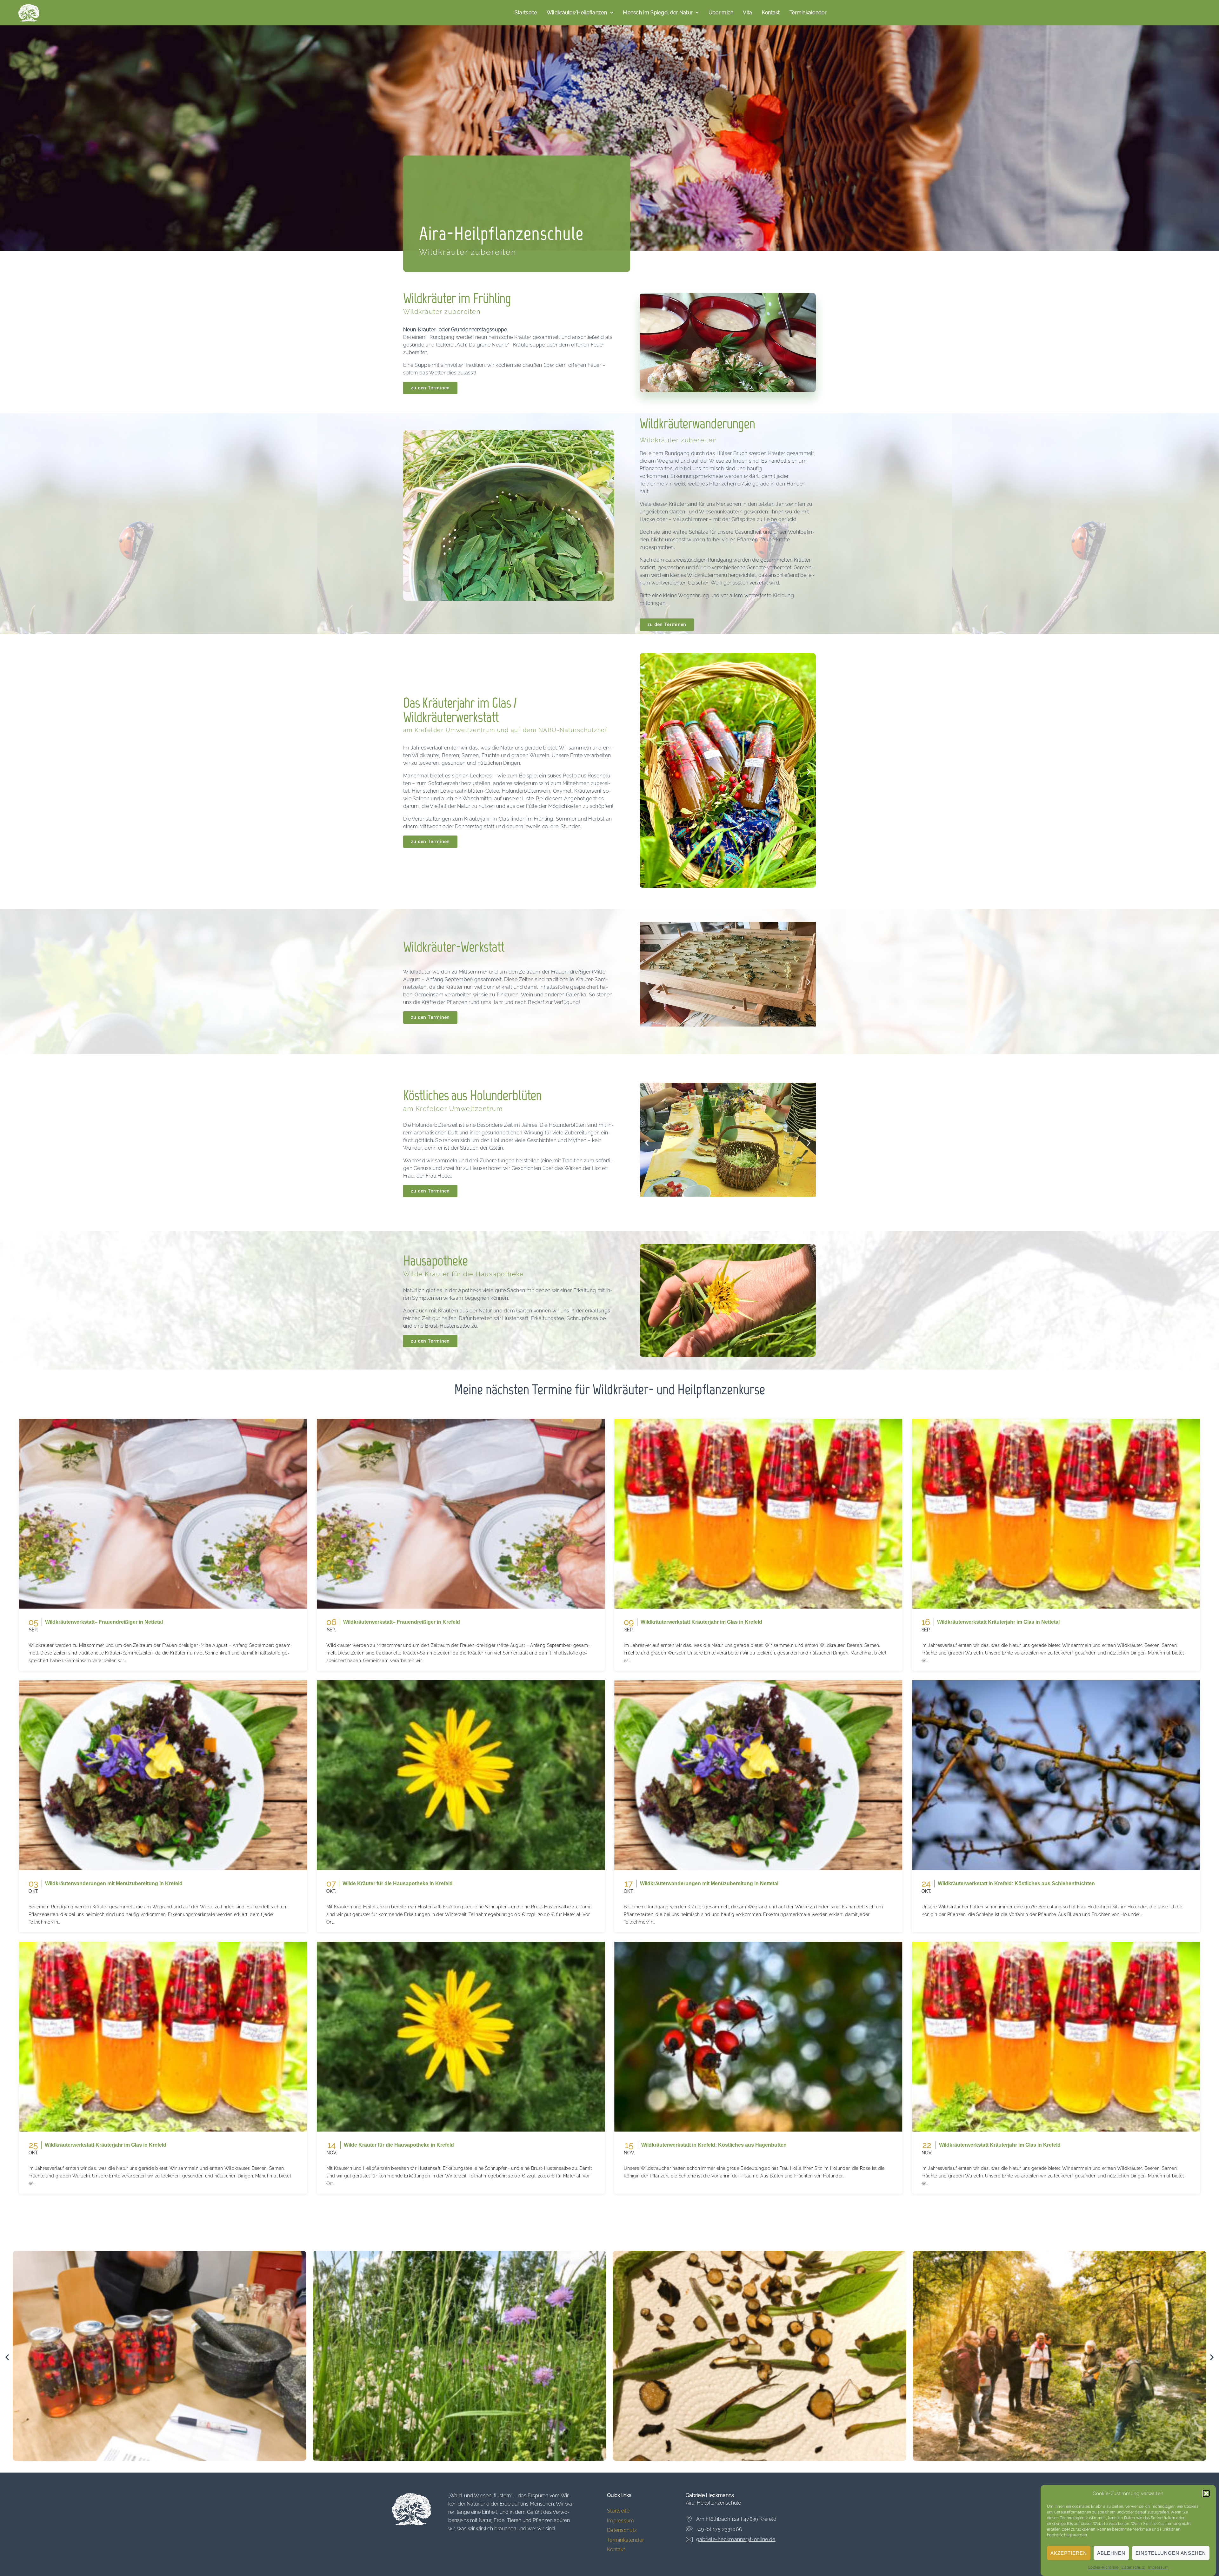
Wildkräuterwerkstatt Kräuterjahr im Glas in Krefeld (701, 1622)
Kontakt (771, 13)
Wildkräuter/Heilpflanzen (577, 13)
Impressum (1158, 2567)
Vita (747, 13)
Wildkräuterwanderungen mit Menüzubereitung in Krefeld (114, 1883)
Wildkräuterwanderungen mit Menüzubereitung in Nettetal (709, 1883)
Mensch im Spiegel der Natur (658, 13)
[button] (1206, 2493)
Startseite (526, 13)
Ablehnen (1111, 2553)
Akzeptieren (1069, 2553)
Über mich (721, 13)
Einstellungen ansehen (1171, 2553)
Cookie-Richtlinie (1103, 2567)
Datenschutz (1133, 2567)
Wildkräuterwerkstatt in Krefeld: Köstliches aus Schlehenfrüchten (1016, 1883)
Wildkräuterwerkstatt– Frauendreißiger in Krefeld (402, 1622)
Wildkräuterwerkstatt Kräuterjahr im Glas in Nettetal (998, 1622)
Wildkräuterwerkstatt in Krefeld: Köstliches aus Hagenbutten (714, 2145)
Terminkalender (808, 13)
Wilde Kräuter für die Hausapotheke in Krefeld (398, 1883)
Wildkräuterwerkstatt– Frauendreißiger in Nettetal (104, 1622)
